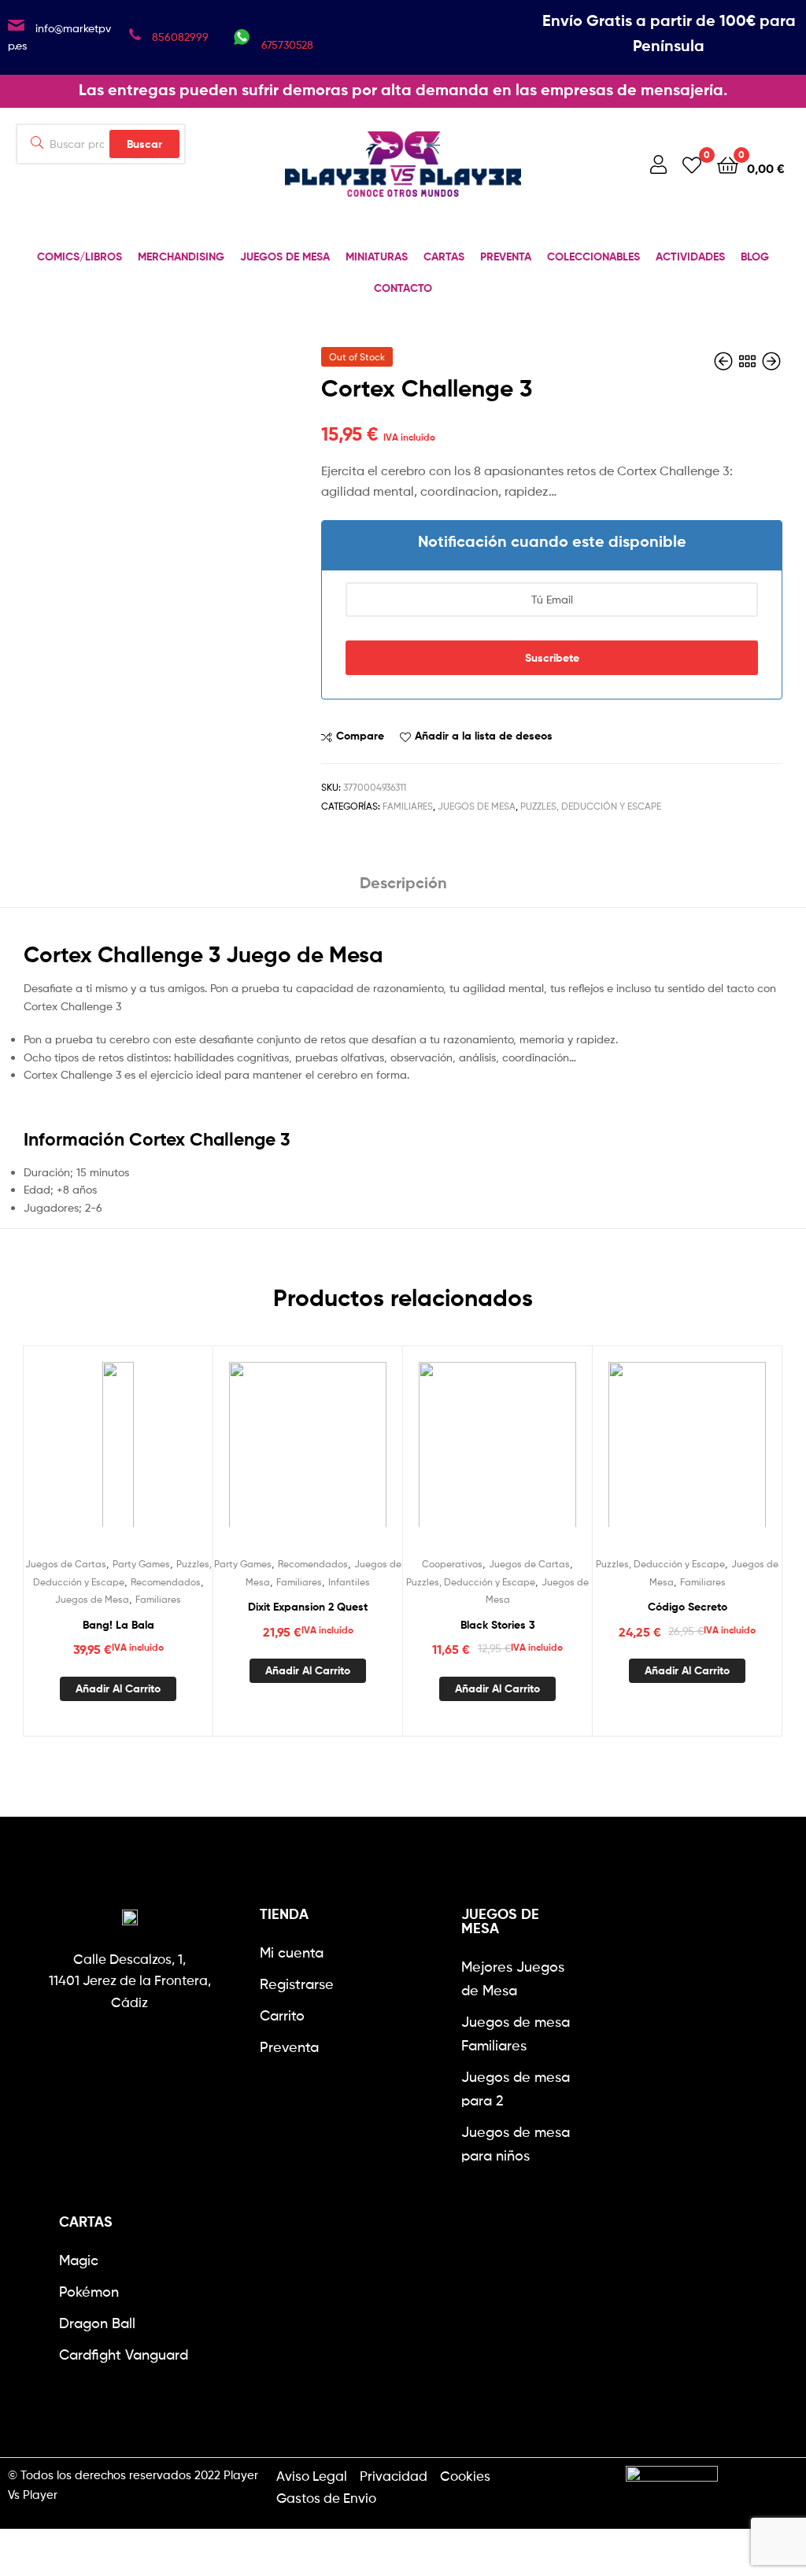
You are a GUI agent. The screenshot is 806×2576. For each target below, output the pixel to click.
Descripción (403, 882)
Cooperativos (452, 1564)
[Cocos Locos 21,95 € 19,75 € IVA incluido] (771, 362)
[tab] (403, 889)
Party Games (141, 1564)
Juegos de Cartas (66, 1564)
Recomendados (166, 1582)
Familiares (408, 806)
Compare (360, 736)
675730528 (287, 44)
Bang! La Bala (118, 1625)
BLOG (755, 256)
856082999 (180, 37)
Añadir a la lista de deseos (484, 736)
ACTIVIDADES (690, 256)
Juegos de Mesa (477, 806)
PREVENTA (506, 256)
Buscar (144, 144)
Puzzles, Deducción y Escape (591, 806)
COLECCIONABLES (593, 256)
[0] (692, 164)
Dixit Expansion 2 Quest (308, 1607)
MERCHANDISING (181, 256)
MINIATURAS (377, 256)
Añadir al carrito (118, 1688)
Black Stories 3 (498, 1625)
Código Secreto (688, 1607)
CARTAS (444, 256)
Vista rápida (157, 1455)
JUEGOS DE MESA (285, 256)
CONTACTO (403, 288)
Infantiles (349, 1582)
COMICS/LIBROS (79, 256)
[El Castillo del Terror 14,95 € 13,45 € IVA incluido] (725, 362)
